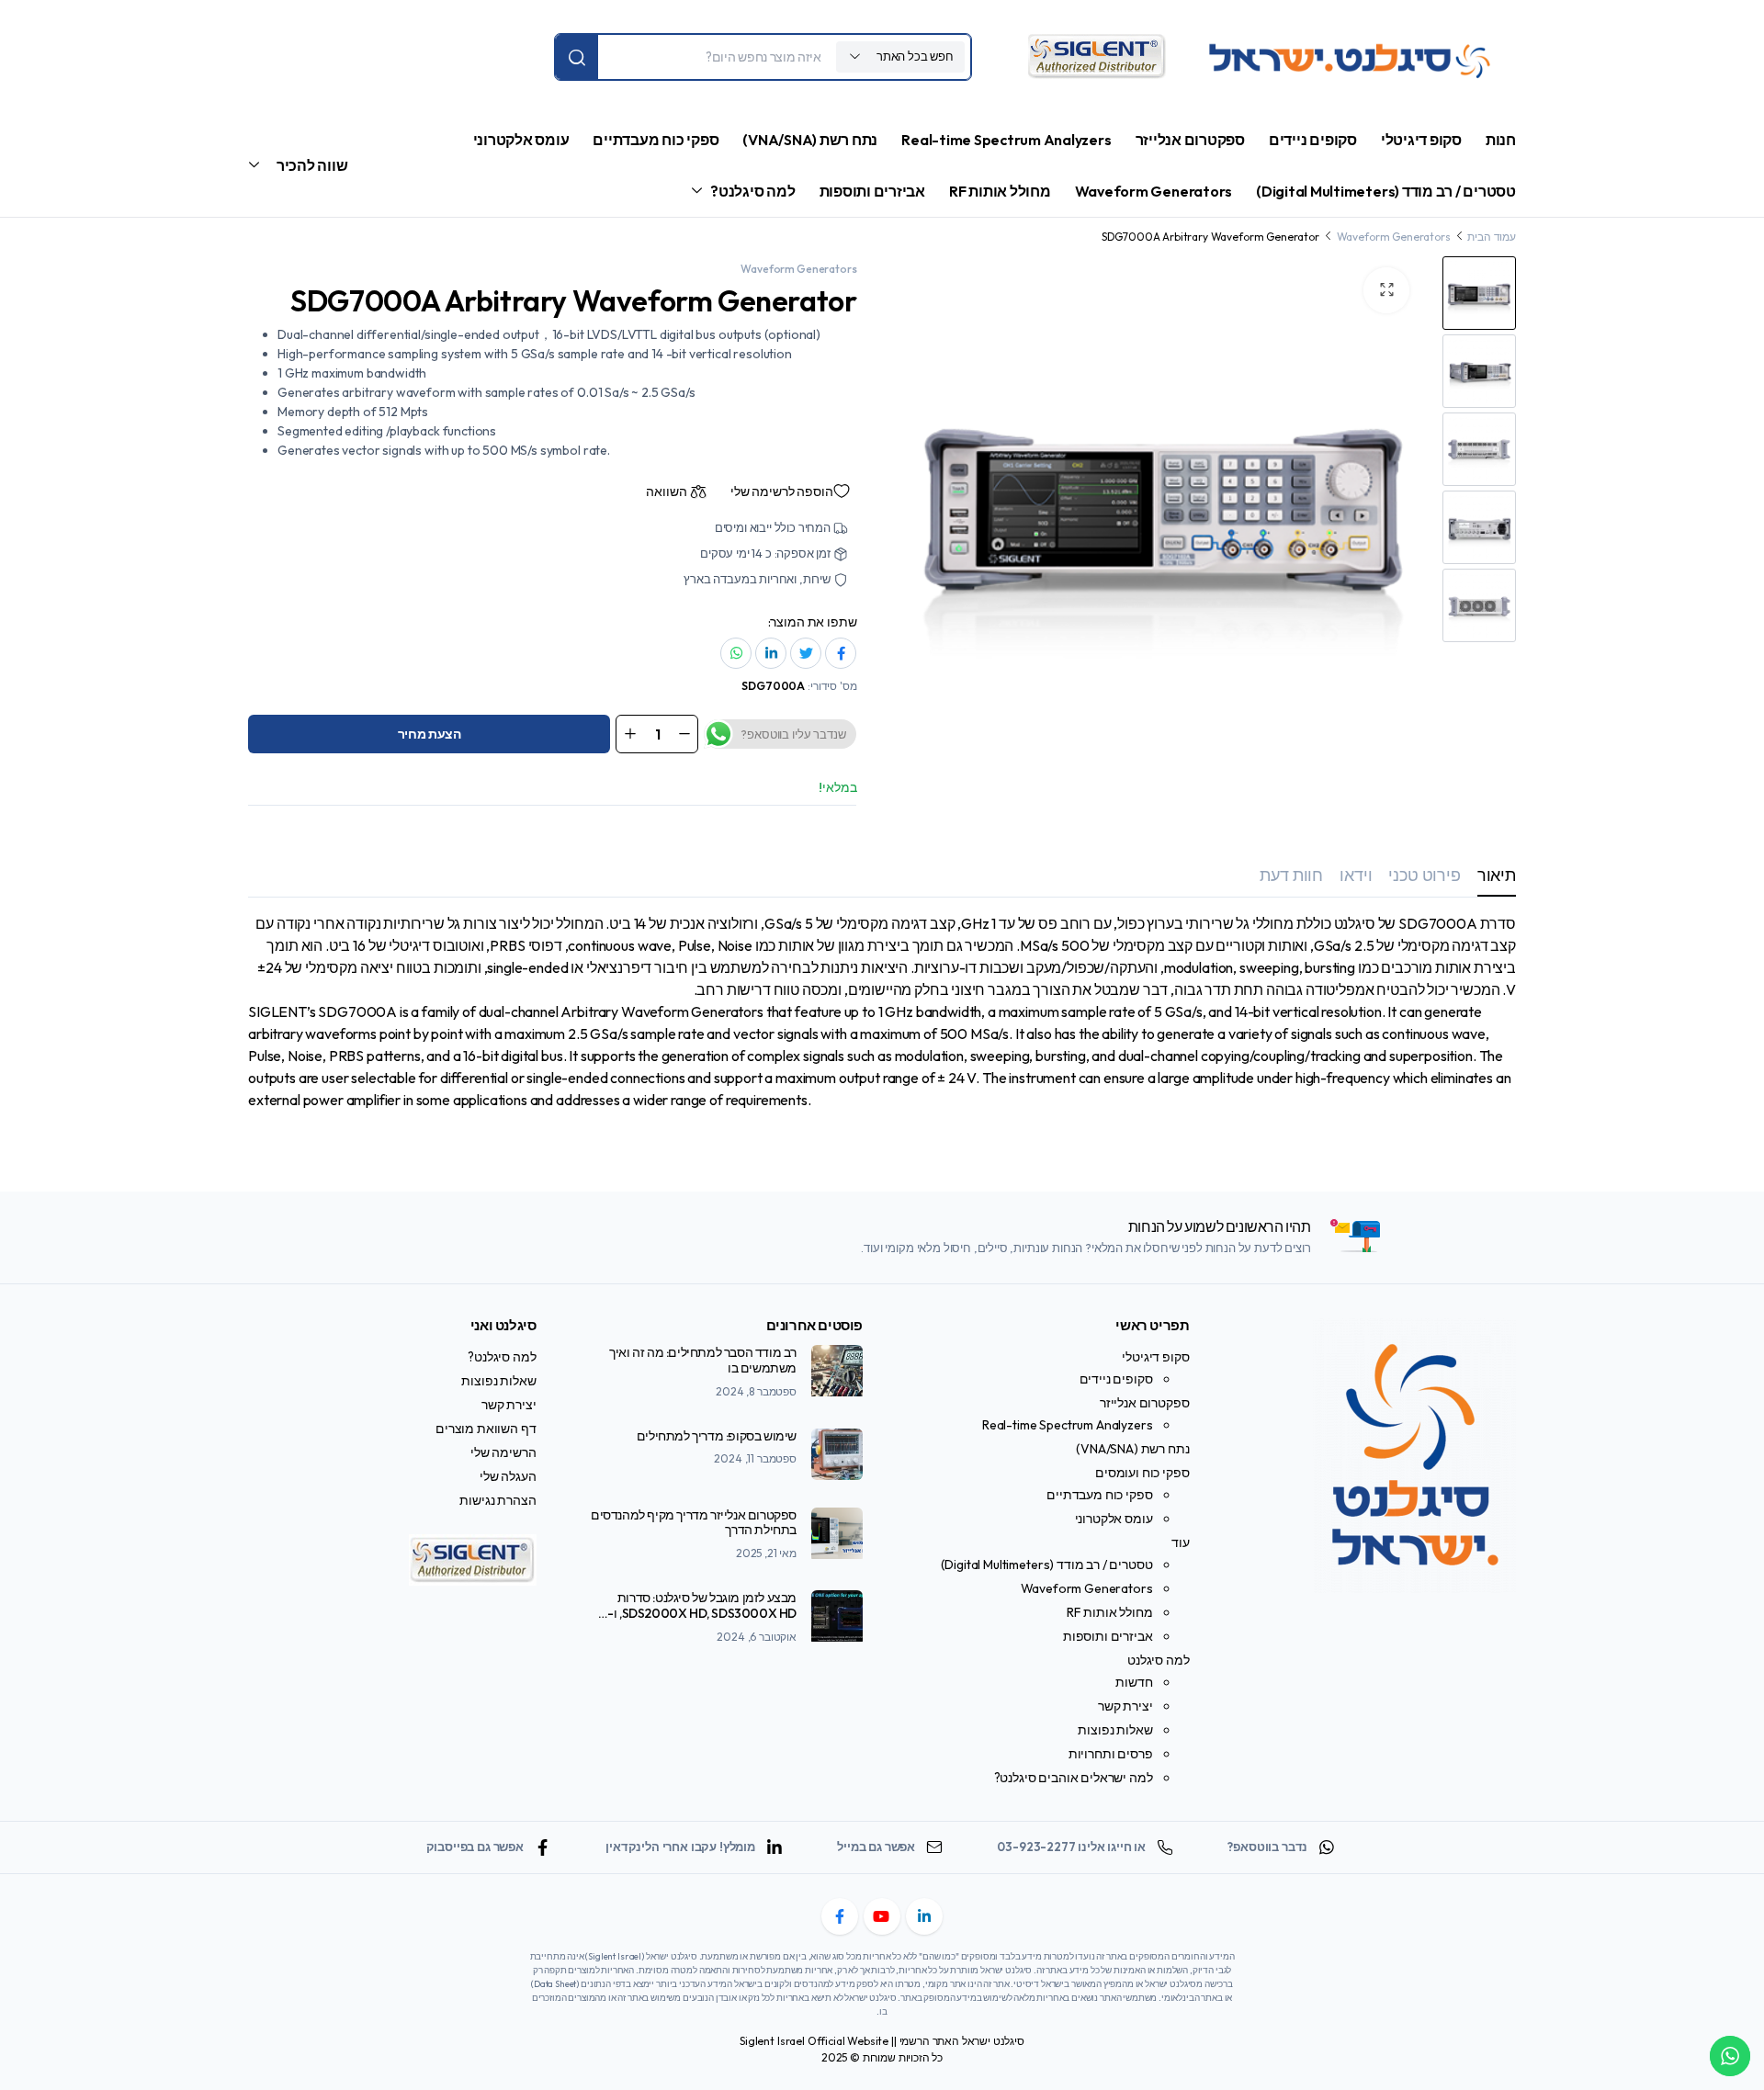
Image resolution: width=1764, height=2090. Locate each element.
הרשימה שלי (503, 1452)
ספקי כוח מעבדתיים (656, 140)
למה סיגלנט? (752, 191)
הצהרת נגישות (498, 1500)
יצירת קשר (1125, 1706)
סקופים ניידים (1313, 140)
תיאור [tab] (1497, 875)
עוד (1181, 1542)
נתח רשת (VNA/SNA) (810, 140)
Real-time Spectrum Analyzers (1006, 140)
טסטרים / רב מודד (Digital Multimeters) (1386, 191)
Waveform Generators (1153, 191)
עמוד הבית (1492, 237)
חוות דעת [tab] (1291, 875)
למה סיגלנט (1158, 1660)
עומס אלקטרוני (521, 140)
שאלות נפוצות (1115, 1730)
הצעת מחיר (430, 734)
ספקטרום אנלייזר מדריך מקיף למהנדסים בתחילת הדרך (694, 1523)
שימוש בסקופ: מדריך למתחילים (717, 1436)
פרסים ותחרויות (1111, 1754)
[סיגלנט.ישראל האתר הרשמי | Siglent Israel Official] (1355, 57)
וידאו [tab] (1356, 875)
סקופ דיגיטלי (1421, 140)
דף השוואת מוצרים (486, 1429)
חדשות (1134, 1682)
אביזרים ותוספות (872, 191)
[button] (1386, 290)
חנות (1501, 140)
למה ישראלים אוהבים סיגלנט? (1074, 1778)
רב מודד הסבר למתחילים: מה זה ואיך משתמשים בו (703, 1360)
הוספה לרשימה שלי (781, 491)
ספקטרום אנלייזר (1190, 140)
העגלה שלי (508, 1476)
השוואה (666, 491)
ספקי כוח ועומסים (1142, 1473)
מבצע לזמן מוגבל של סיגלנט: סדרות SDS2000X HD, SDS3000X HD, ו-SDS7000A (702, 1613)
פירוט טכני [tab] (1424, 875)
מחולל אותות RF (1000, 191)
